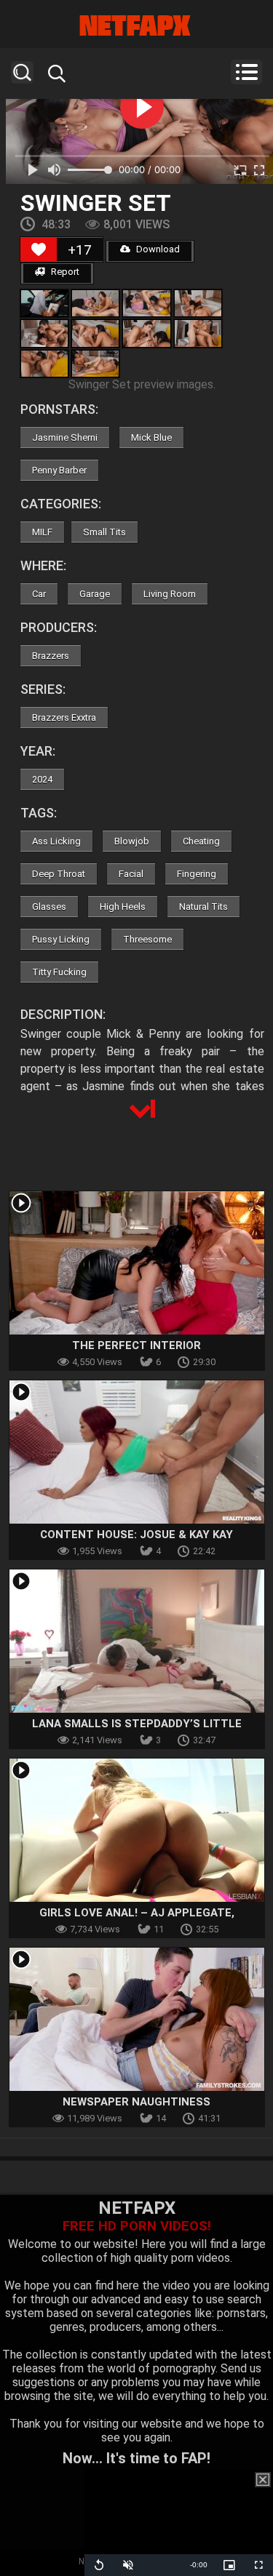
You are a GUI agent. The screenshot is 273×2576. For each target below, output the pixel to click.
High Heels (123, 907)
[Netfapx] (136, 25)
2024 (42, 779)
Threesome (147, 939)
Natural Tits (203, 907)
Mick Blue (151, 437)
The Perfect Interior (136, 1345)
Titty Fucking (59, 972)
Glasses (49, 907)
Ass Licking (56, 841)
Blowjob (132, 841)
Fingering (197, 874)
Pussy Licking (61, 939)
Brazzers (51, 656)
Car (39, 594)
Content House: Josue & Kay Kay (136, 1535)
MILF (42, 532)
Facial (131, 874)
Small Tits (104, 532)
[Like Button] (39, 249)
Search (22, 72)
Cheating (201, 841)
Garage (95, 594)
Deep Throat (59, 874)
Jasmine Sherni (65, 437)
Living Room (170, 594)
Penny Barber (59, 470)
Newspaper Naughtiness (136, 2102)
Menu (246, 72)
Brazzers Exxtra (64, 717)
